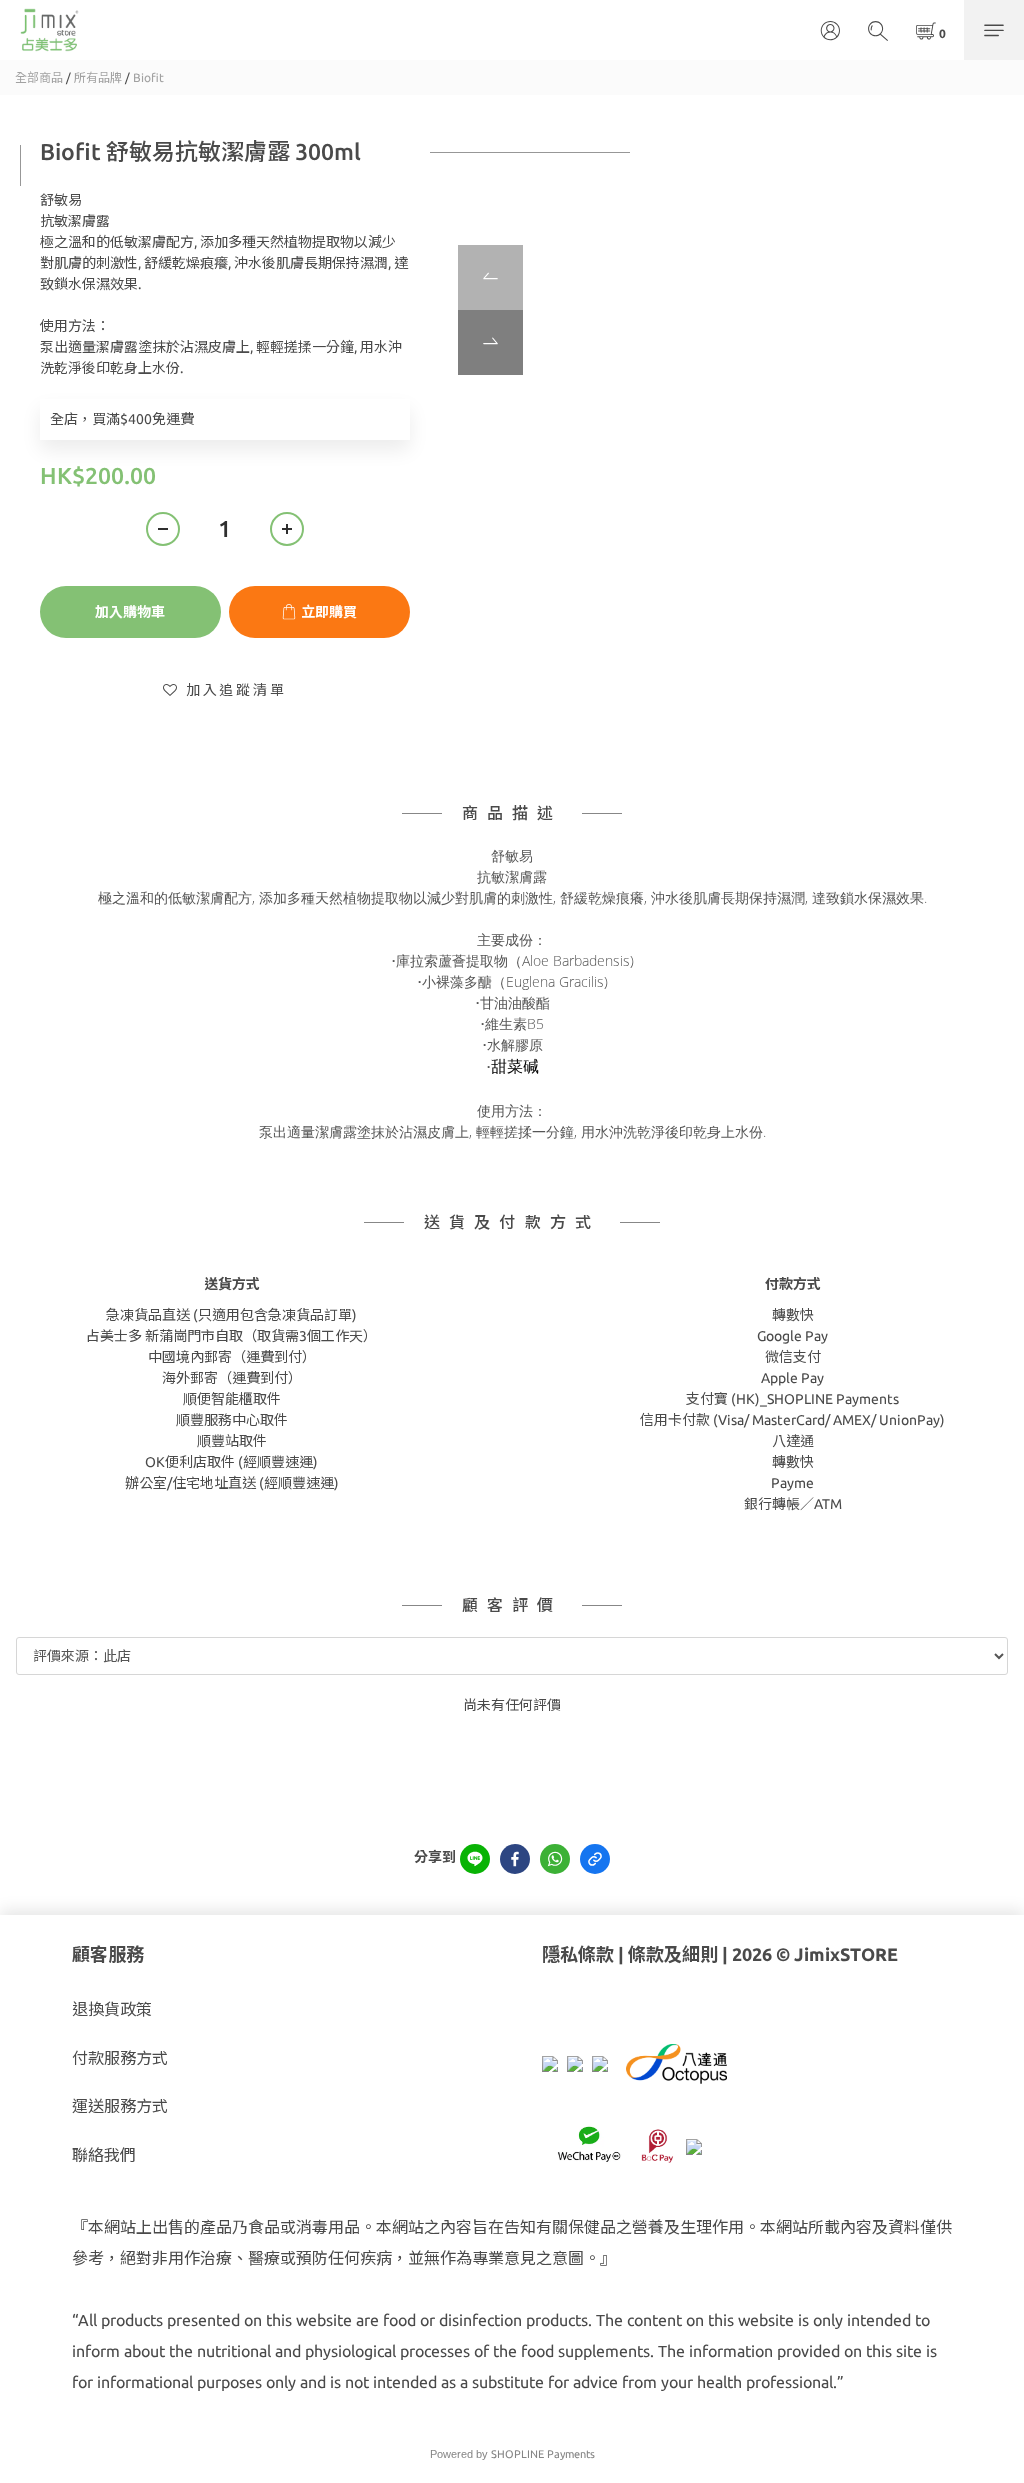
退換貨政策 (112, 2009)
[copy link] (595, 1859)
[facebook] (515, 1859)
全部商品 (39, 77)
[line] (475, 1859)
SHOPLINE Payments (543, 2454)
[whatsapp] (555, 1859)
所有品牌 (98, 77)
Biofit (148, 77)
